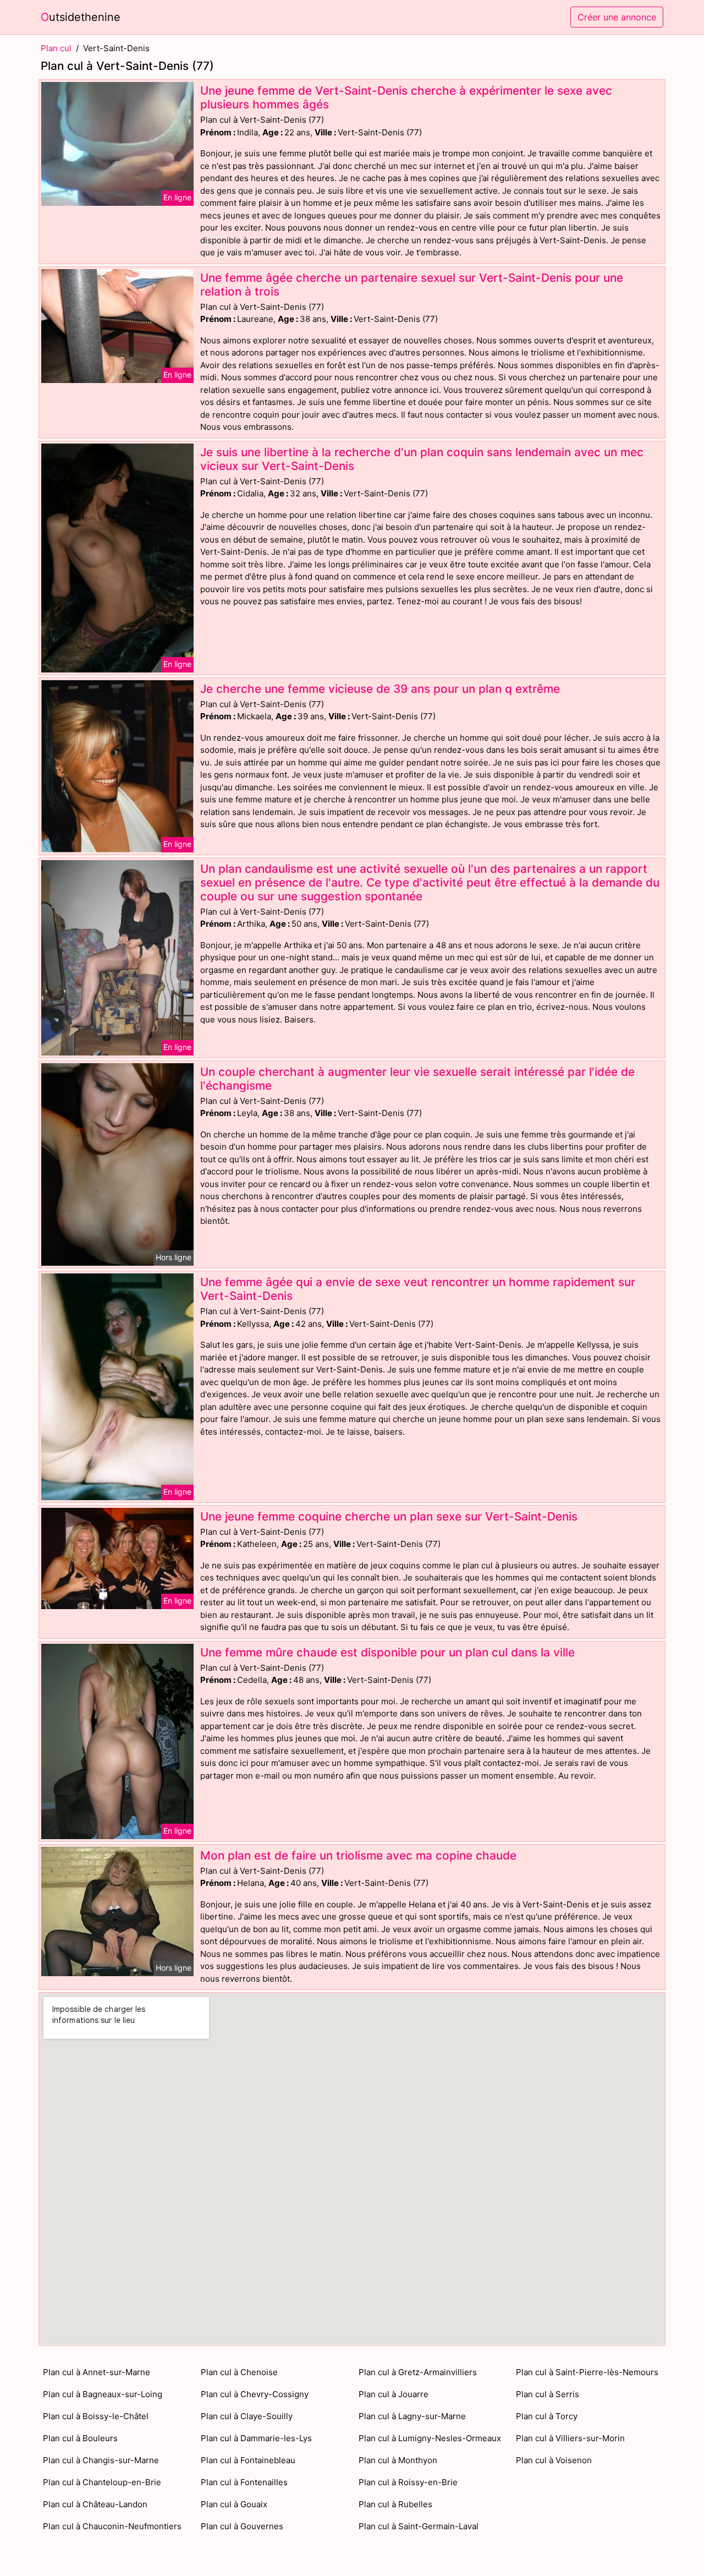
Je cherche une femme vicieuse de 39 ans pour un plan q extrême (380, 689)
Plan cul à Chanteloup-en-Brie (102, 2482)
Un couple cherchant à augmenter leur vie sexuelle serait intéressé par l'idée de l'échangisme (417, 1079)
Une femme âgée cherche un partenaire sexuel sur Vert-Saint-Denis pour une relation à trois (412, 285)
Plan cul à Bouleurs (80, 2438)
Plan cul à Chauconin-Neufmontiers (112, 2526)
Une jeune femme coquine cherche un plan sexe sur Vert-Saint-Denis (389, 1516)
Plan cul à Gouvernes (242, 2526)
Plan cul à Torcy (547, 2416)
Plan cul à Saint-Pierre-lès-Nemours (587, 2372)
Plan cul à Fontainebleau (248, 2460)
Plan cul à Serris (548, 2394)
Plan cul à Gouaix (234, 2504)
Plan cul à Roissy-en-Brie (408, 2482)
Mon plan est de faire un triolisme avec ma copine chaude (358, 1855)
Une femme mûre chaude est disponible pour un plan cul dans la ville (387, 1652)
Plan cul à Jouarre (394, 2394)
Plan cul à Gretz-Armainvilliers (418, 2372)
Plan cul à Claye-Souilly (247, 2416)
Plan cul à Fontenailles (244, 2482)
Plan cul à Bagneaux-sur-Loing (103, 2394)
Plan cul (56, 48)
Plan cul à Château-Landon (95, 2504)
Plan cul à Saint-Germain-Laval (419, 2526)
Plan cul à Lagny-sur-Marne (412, 2416)
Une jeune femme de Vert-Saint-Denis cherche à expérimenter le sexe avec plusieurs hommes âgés (406, 97)
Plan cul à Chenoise (239, 2372)
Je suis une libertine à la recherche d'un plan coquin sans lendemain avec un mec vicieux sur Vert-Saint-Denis (422, 459)
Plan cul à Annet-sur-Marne (97, 2372)
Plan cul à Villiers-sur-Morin (570, 2438)
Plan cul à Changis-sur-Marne (101, 2460)
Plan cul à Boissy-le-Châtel (96, 2416)
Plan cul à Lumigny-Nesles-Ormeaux (430, 2438)
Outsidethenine (81, 17)
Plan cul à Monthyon (398, 2460)
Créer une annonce (617, 17)
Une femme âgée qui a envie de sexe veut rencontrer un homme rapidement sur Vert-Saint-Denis (418, 1289)
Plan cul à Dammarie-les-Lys (256, 2438)
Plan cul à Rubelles (395, 2504)
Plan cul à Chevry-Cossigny (255, 2394)
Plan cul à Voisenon (554, 2460)
